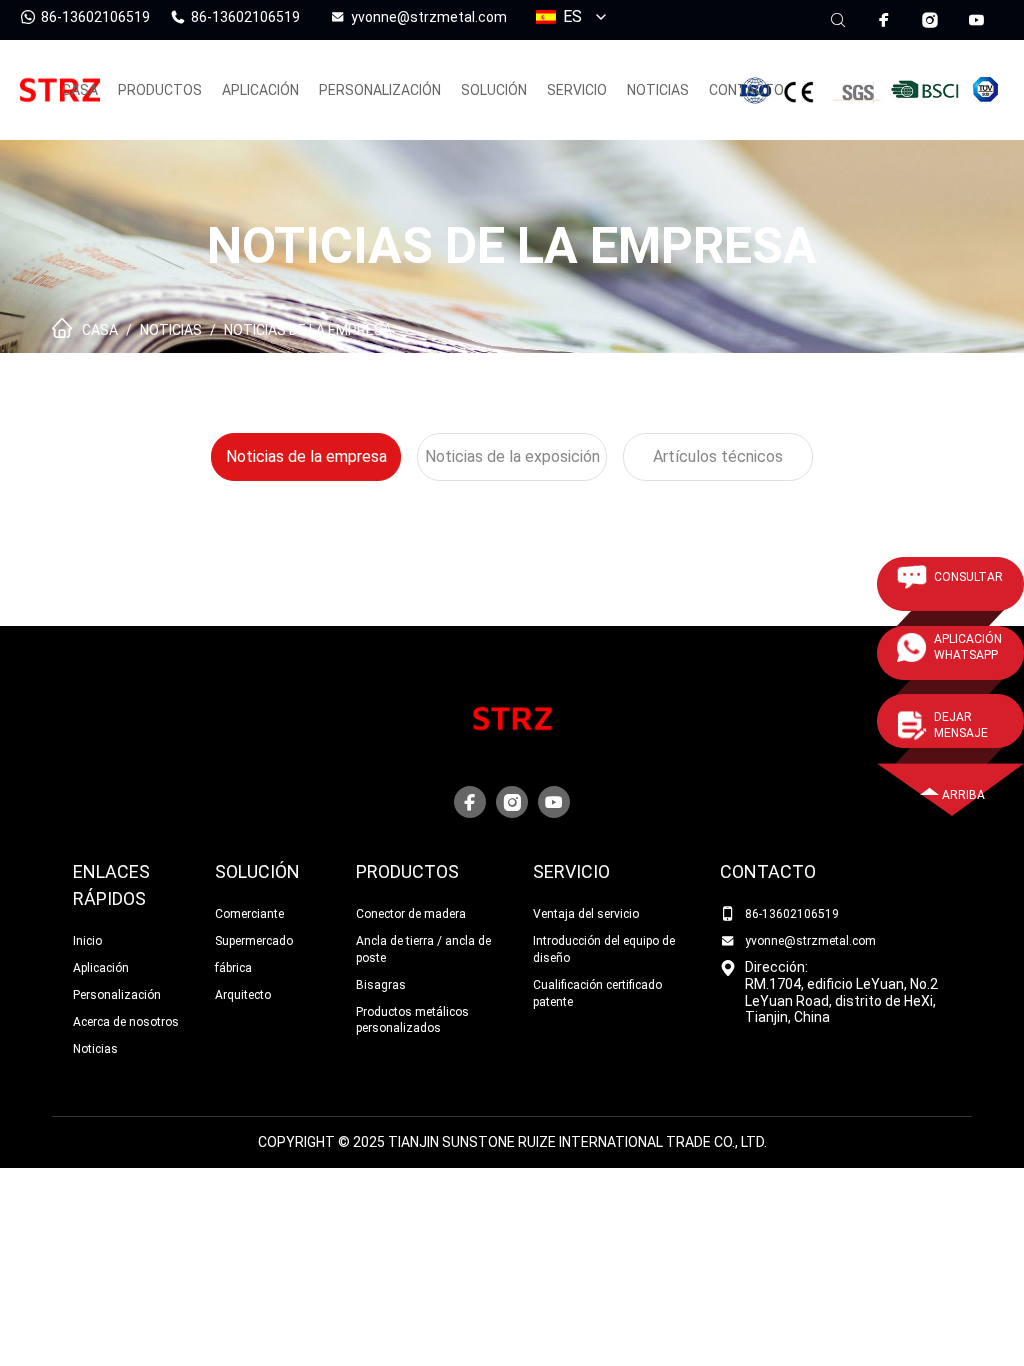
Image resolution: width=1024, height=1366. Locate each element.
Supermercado (254, 941)
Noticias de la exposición (512, 456)
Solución (257, 871)
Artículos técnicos (718, 456)
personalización (380, 90)
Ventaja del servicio (586, 914)
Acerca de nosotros (126, 1022)
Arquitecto (243, 995)
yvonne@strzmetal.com (810, 941)
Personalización (117, 995)
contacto (746, 90)
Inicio (87, 941)
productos (160, 90)
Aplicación (260, 90)
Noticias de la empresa (308, 330)
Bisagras (381, 985)
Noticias (171, 330)
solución (494, 90)
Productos (407, 871)
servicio (577, 90)
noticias (658, 90)
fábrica (233, 968)
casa (80, 90)
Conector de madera (411, 914)
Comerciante (249, 914)
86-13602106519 (792, 914)
